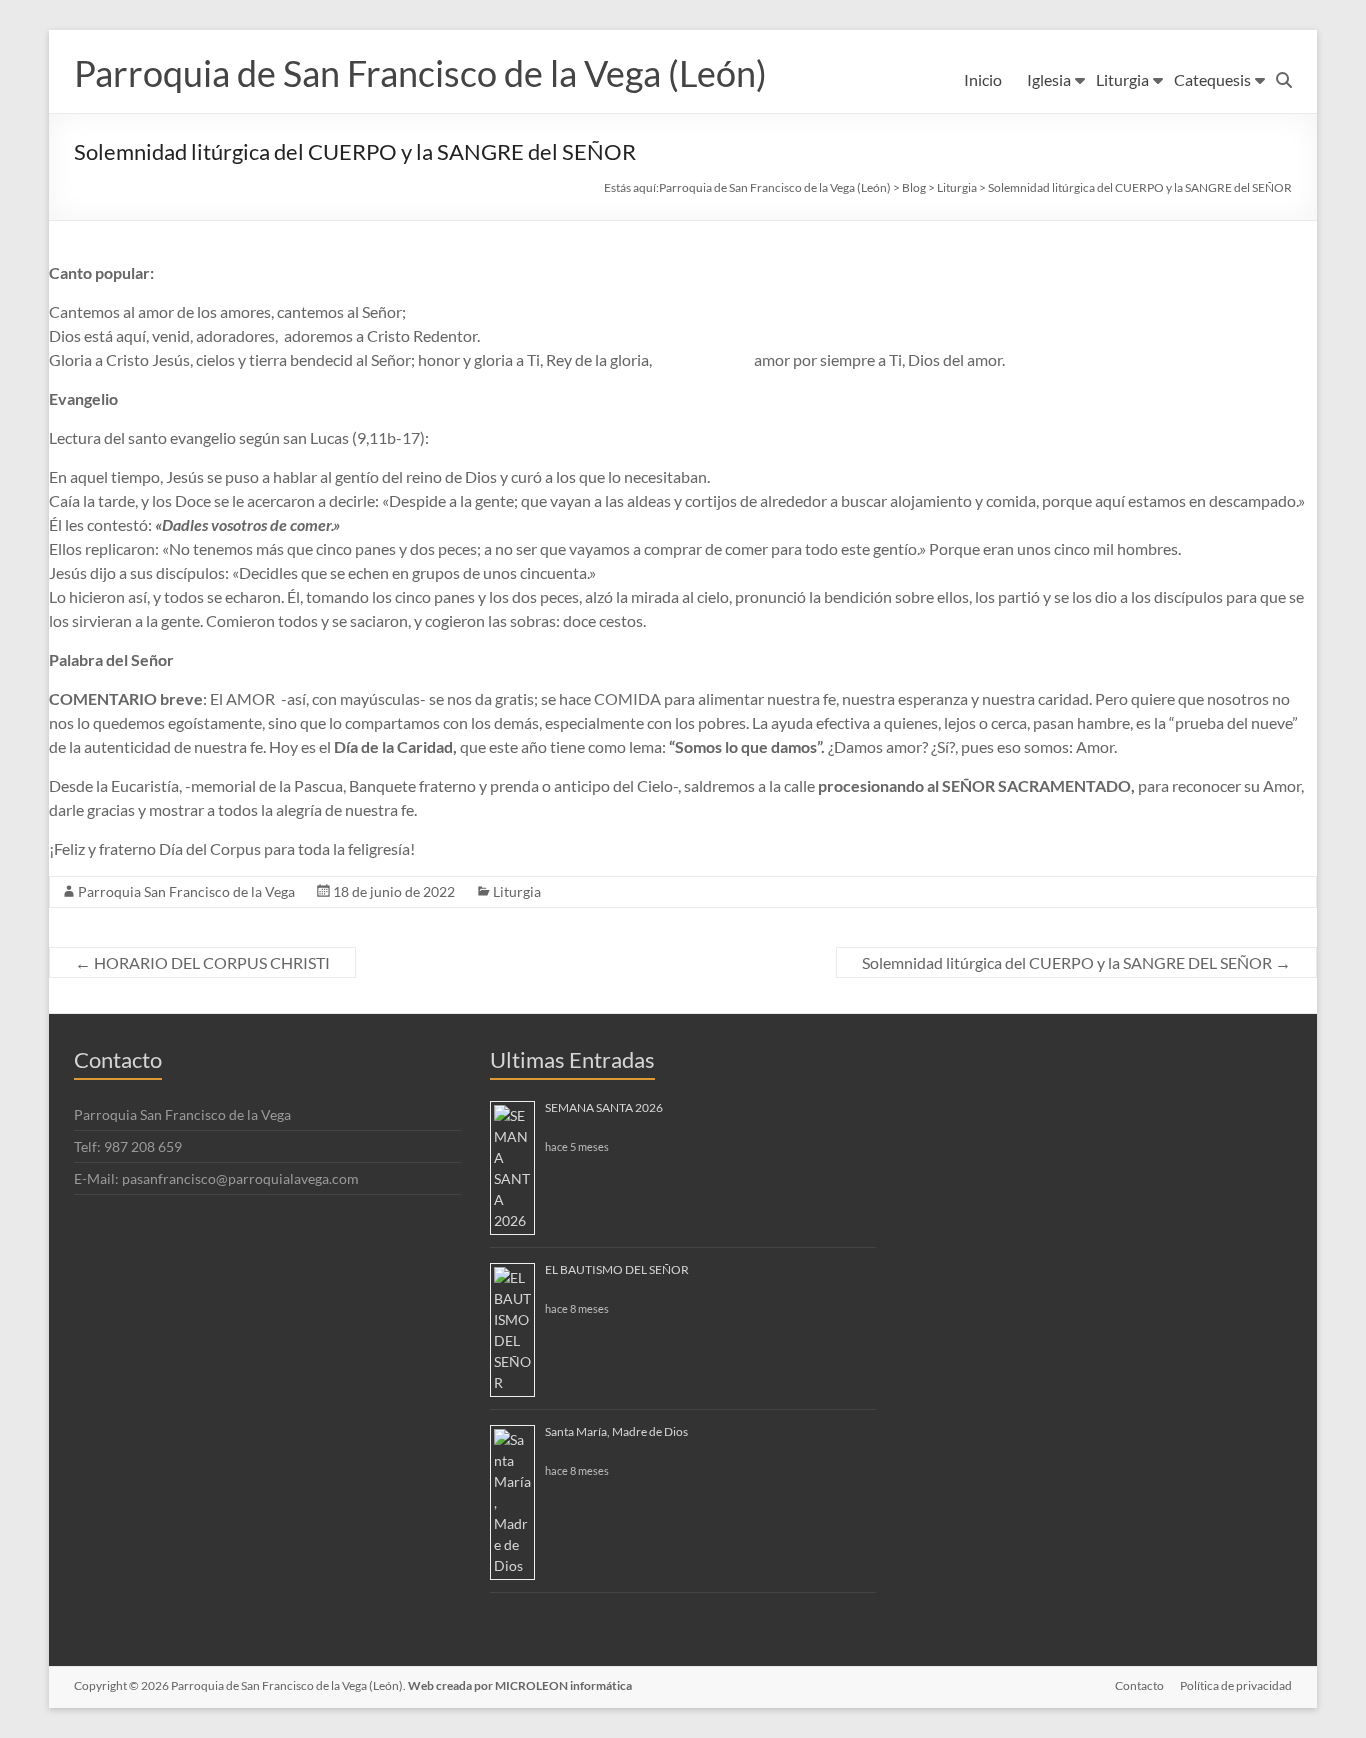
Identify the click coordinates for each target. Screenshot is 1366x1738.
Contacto (1139, 1685)
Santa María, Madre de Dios (616, 1431)
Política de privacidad (1236, 1685)
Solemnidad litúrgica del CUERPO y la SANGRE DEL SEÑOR (1076, 962)
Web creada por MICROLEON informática (520, 1685)
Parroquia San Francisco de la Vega (186, 891)
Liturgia (1122, 79)
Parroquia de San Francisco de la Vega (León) (420, 73)
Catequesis (1212, 79)
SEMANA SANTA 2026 (604, 1107)
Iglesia (1049, 79)
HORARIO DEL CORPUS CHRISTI (202, 962)
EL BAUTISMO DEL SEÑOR (617, 1269)
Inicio (983, 79)
